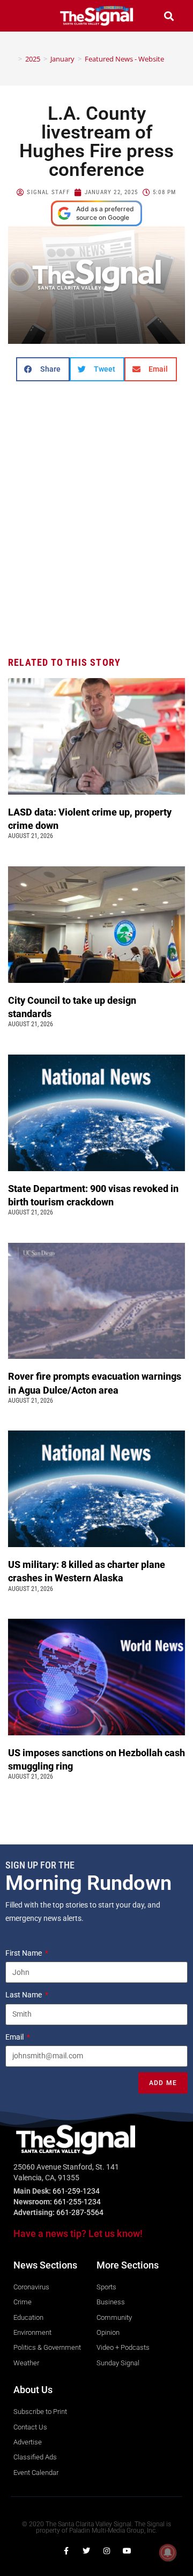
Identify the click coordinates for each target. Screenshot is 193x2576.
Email (15, 2037)
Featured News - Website (124, 59)
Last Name (24, 1995)
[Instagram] (107, 2551)
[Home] (12, 59)
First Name (24, 1953)
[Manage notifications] (168, 2552)
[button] (24, 16)
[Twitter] (86, 2551)
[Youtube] (127, 2551)
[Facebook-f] (66, 2551)
